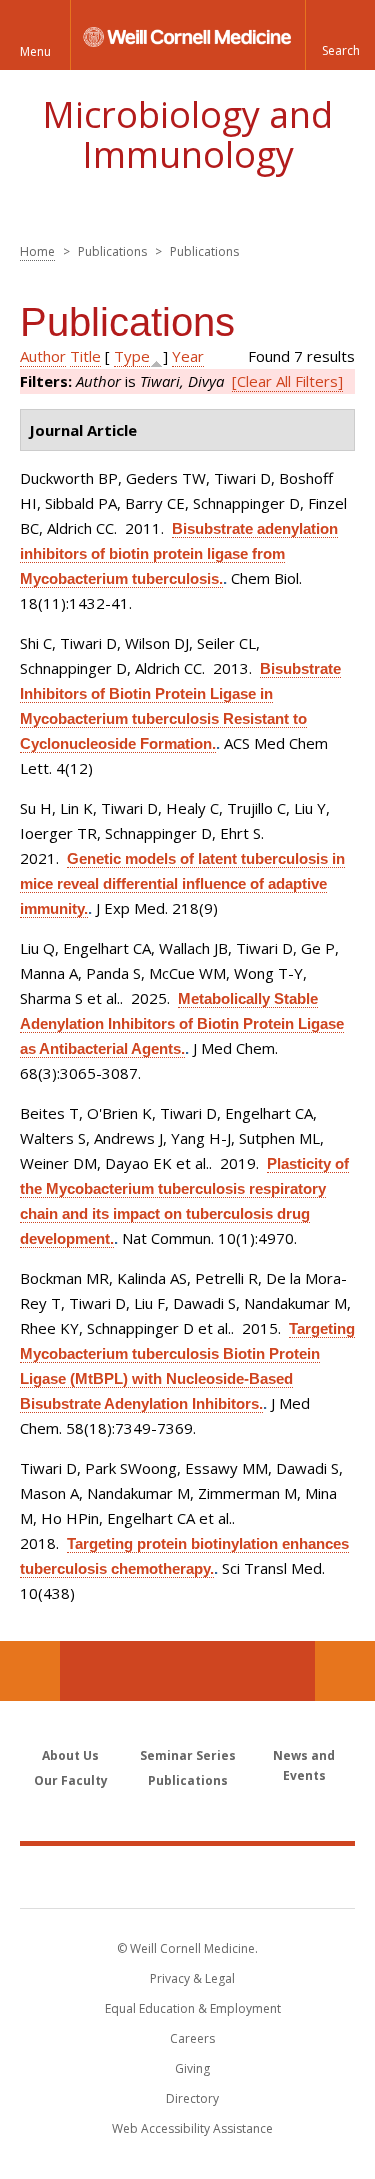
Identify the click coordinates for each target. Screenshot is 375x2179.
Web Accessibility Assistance (192, 2128)
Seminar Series (188, 1755)
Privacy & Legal (192, 1978)
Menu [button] (35, 51)
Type (132, 356)
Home (37, 251)
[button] (340, 35)
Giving (192, 2068)
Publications (188, 1780)
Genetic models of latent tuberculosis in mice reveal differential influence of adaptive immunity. (182, 883)
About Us (70, 1755)
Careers (192, 2038)
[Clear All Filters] (287, 381)
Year (188, 356)
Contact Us (345, 1671)
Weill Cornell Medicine (188, 1876)
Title (85, 356)
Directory (192, 2098)
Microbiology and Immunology (187, 134)
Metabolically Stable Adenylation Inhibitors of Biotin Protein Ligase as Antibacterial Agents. (182, 1023)
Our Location (30, 1671)
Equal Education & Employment (193, 2008)
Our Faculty (71, 1780)
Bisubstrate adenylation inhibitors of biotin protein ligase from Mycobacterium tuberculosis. (179, 553)
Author (43, 356)
